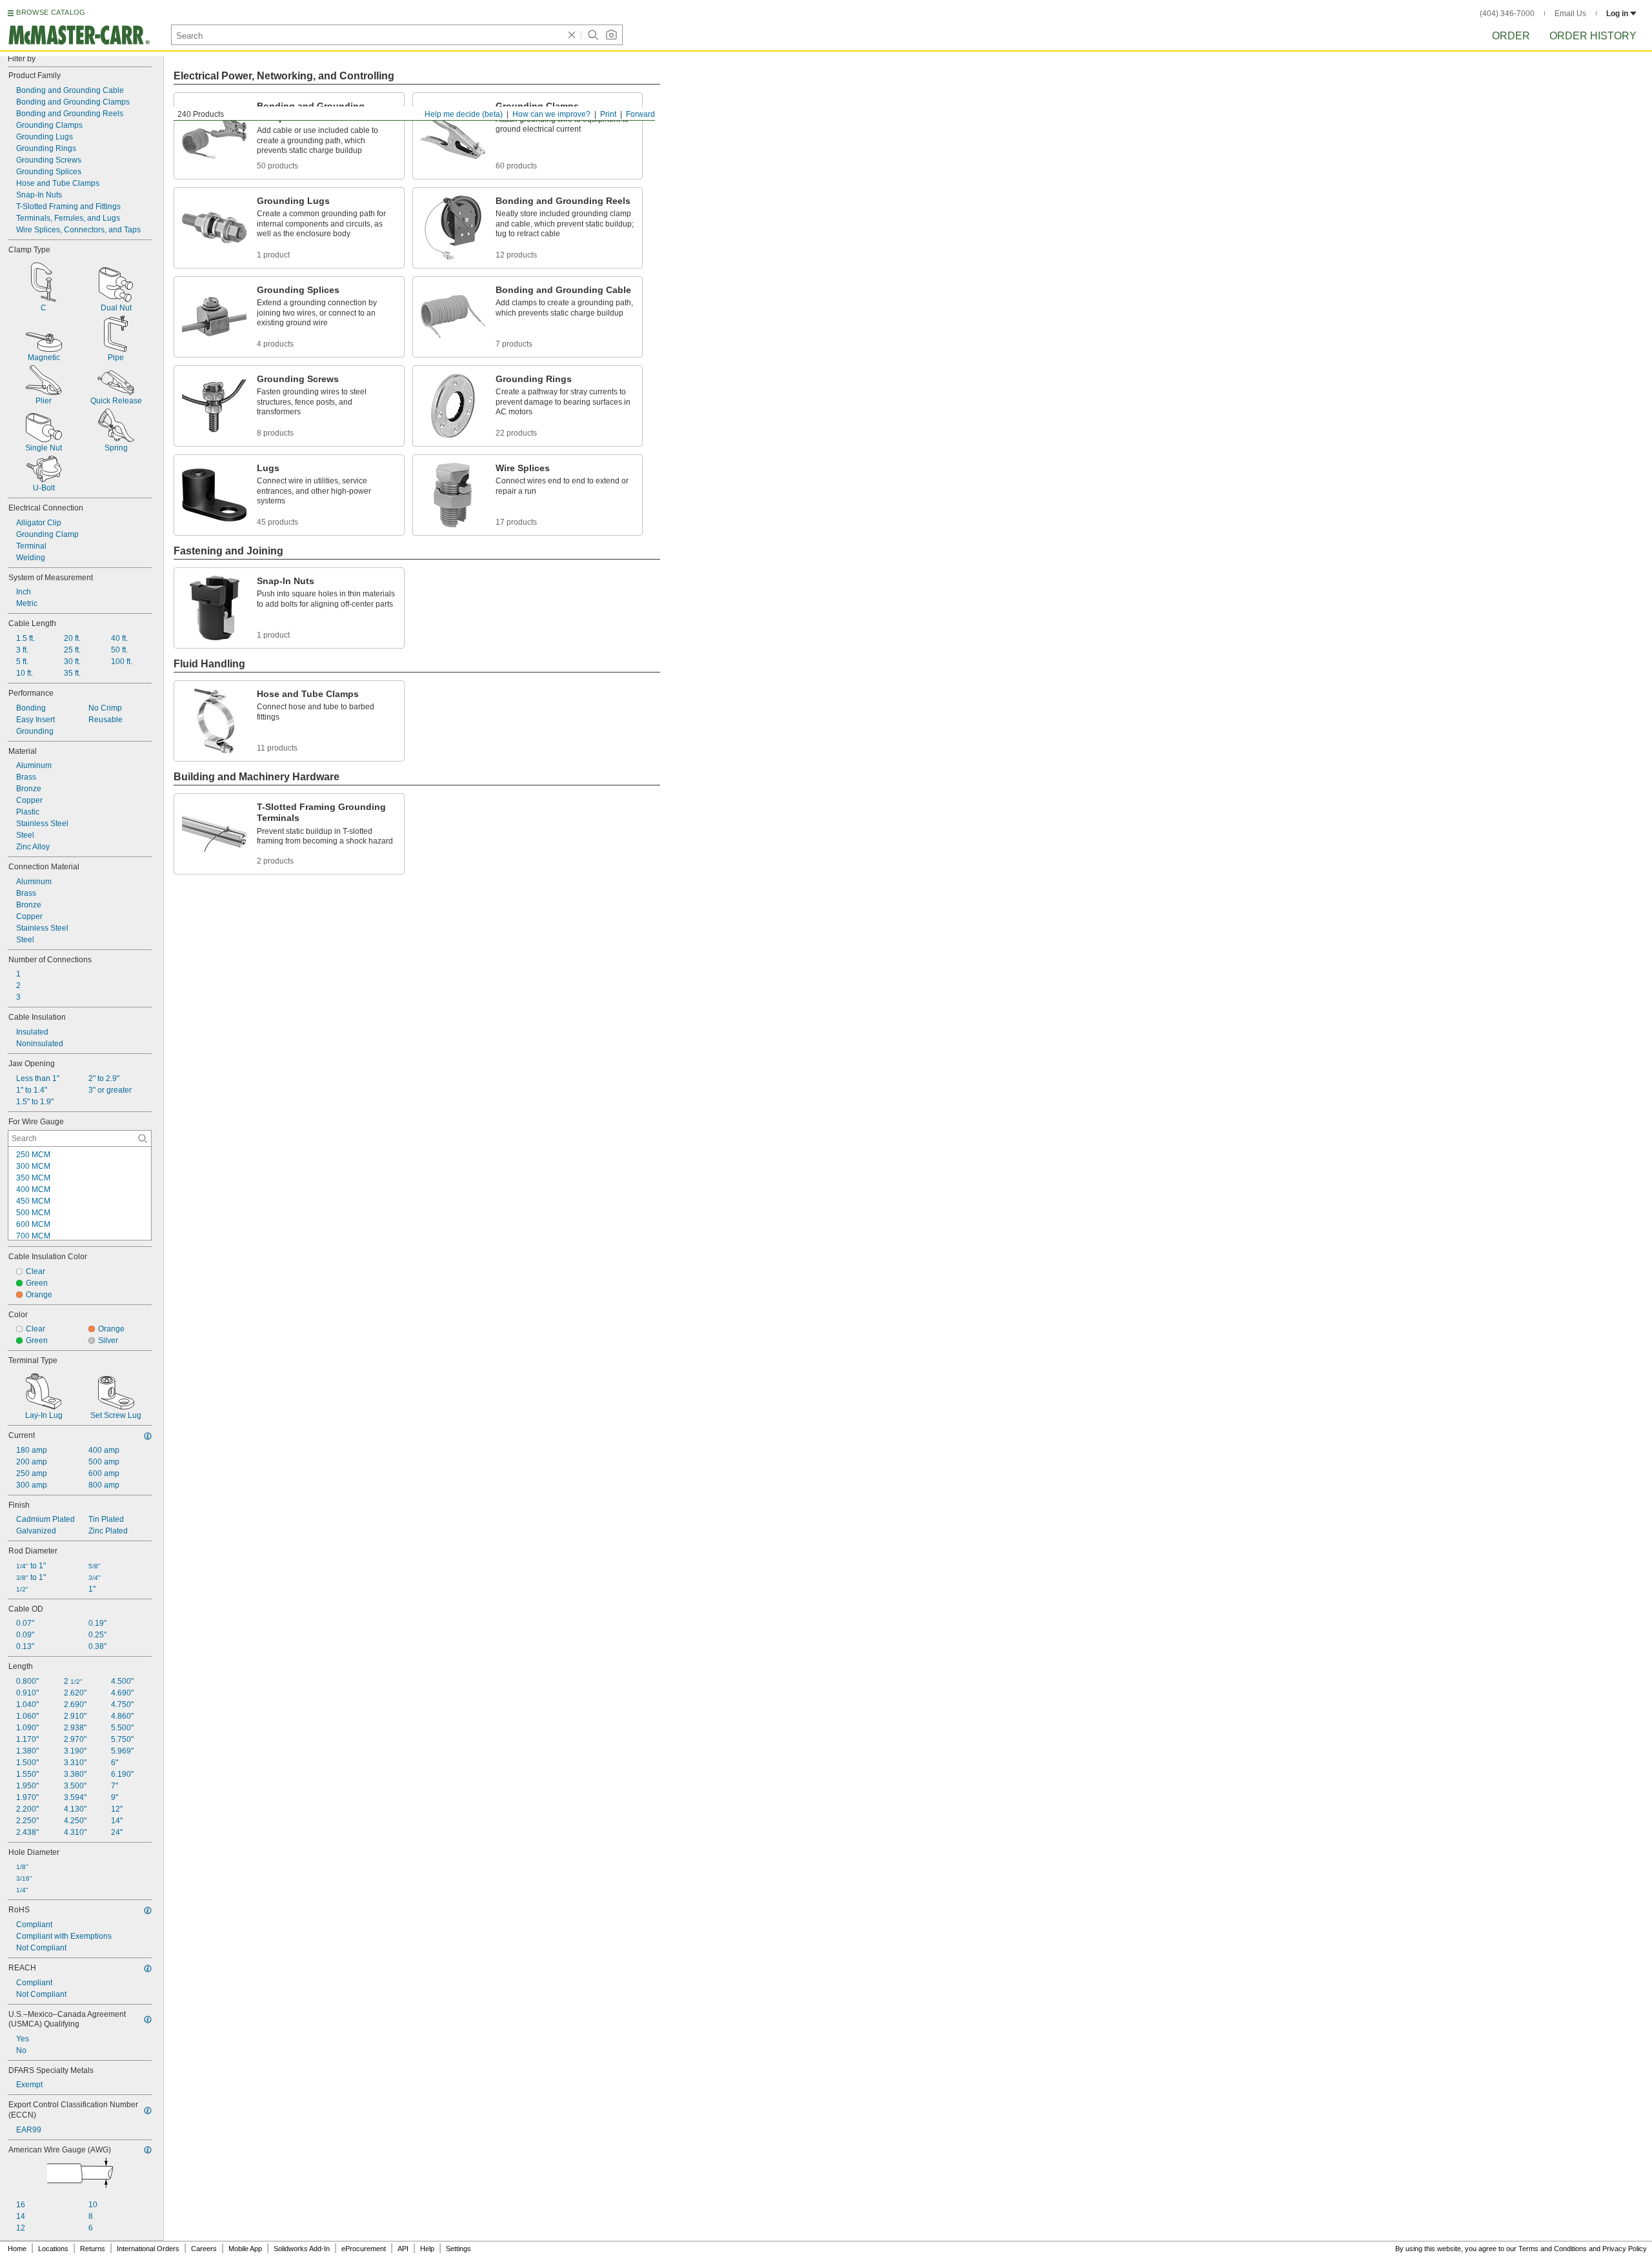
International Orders (148, 2249)
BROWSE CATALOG (51, 12)
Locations (53, 2249)
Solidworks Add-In (302, 2249)
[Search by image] (611, 35)
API (403, 2249)
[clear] (572, 35)
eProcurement (364, 2249)
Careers (204, 2249)
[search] (143, 1138)
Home (17, 2249)
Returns (93, 2249)
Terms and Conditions (1553, 2249)
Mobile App (245, 2249)
